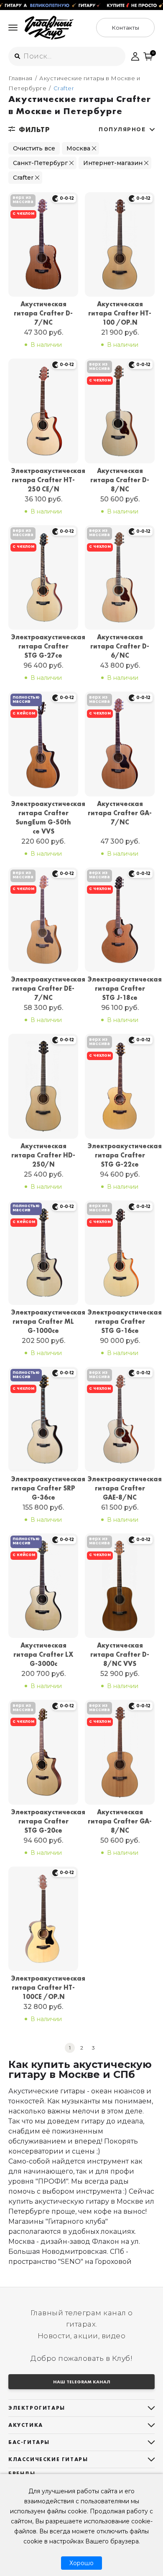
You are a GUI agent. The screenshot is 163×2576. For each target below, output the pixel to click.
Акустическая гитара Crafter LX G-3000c (43, 1654)
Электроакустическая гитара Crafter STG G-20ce (43, 1821)
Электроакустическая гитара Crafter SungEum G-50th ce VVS (43, 818)
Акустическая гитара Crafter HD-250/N (43, 1155)
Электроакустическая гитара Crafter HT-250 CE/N (43, 480)
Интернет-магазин (113, 163)
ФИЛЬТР (34, 130)
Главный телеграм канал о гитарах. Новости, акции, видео (82, 2324)
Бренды (22, 2473)
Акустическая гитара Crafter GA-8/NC (120, 1821)
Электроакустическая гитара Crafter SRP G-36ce (43, 1488)
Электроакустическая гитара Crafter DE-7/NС (43, 988)
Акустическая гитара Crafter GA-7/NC (120, 813)
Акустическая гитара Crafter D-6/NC (120, 646)
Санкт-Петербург (40, 163)
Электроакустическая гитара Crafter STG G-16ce (120, 1321)
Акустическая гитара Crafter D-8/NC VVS (120, 1654)
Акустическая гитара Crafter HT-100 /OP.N (120, 313)
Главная (20, 78)
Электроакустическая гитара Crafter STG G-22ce (120, 1155)
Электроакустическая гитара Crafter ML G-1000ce (43, 1321)
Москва (78, 148)
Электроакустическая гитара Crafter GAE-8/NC (120, 1488)
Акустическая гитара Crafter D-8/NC (120, 480)
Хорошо (81, 2563)
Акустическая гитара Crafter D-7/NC (43, 313)
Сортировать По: (122, 129)
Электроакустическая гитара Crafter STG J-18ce (120, 988)
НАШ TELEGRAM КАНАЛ (82, 2382)
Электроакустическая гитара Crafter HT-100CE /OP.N (43, 1987)
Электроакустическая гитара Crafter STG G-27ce (43, 646)
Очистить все (34, 148)
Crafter (23, 178)
